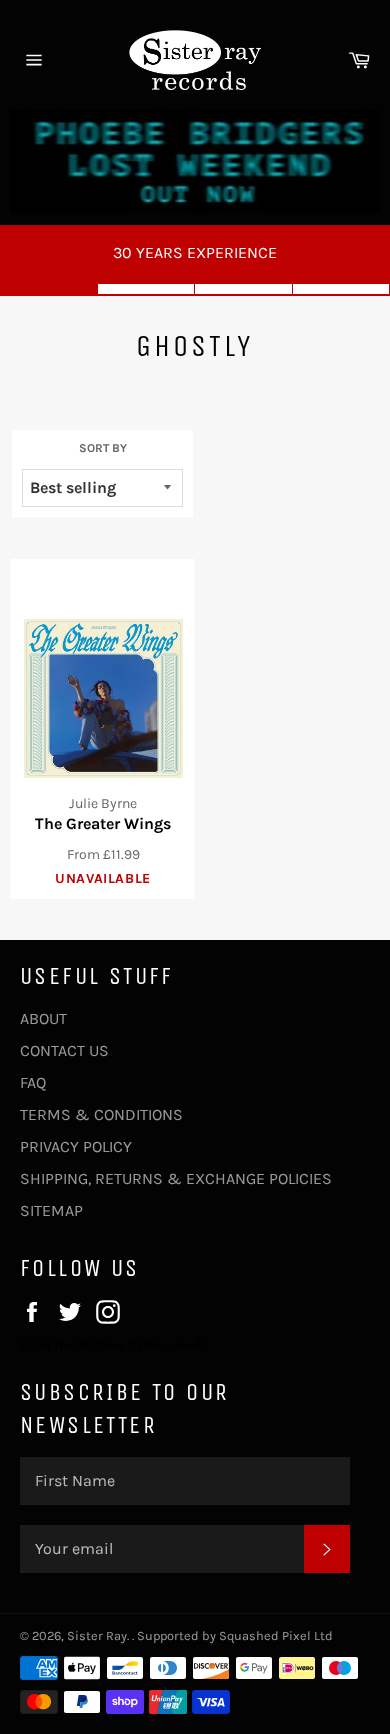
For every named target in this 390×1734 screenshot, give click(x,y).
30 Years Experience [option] (195, 252)
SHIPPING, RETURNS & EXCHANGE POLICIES (176, 1178)
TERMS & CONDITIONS (101, 1114)
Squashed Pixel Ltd (276, 1635)
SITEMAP (51, 1210)
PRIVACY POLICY (76, 1146)
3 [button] (244, 289)
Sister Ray (97, 1635)
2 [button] (147, 289)
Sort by (103, 448)
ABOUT (43, 1018)
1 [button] (49, 289)
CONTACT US (64, 1050)
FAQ (33, 1082)
